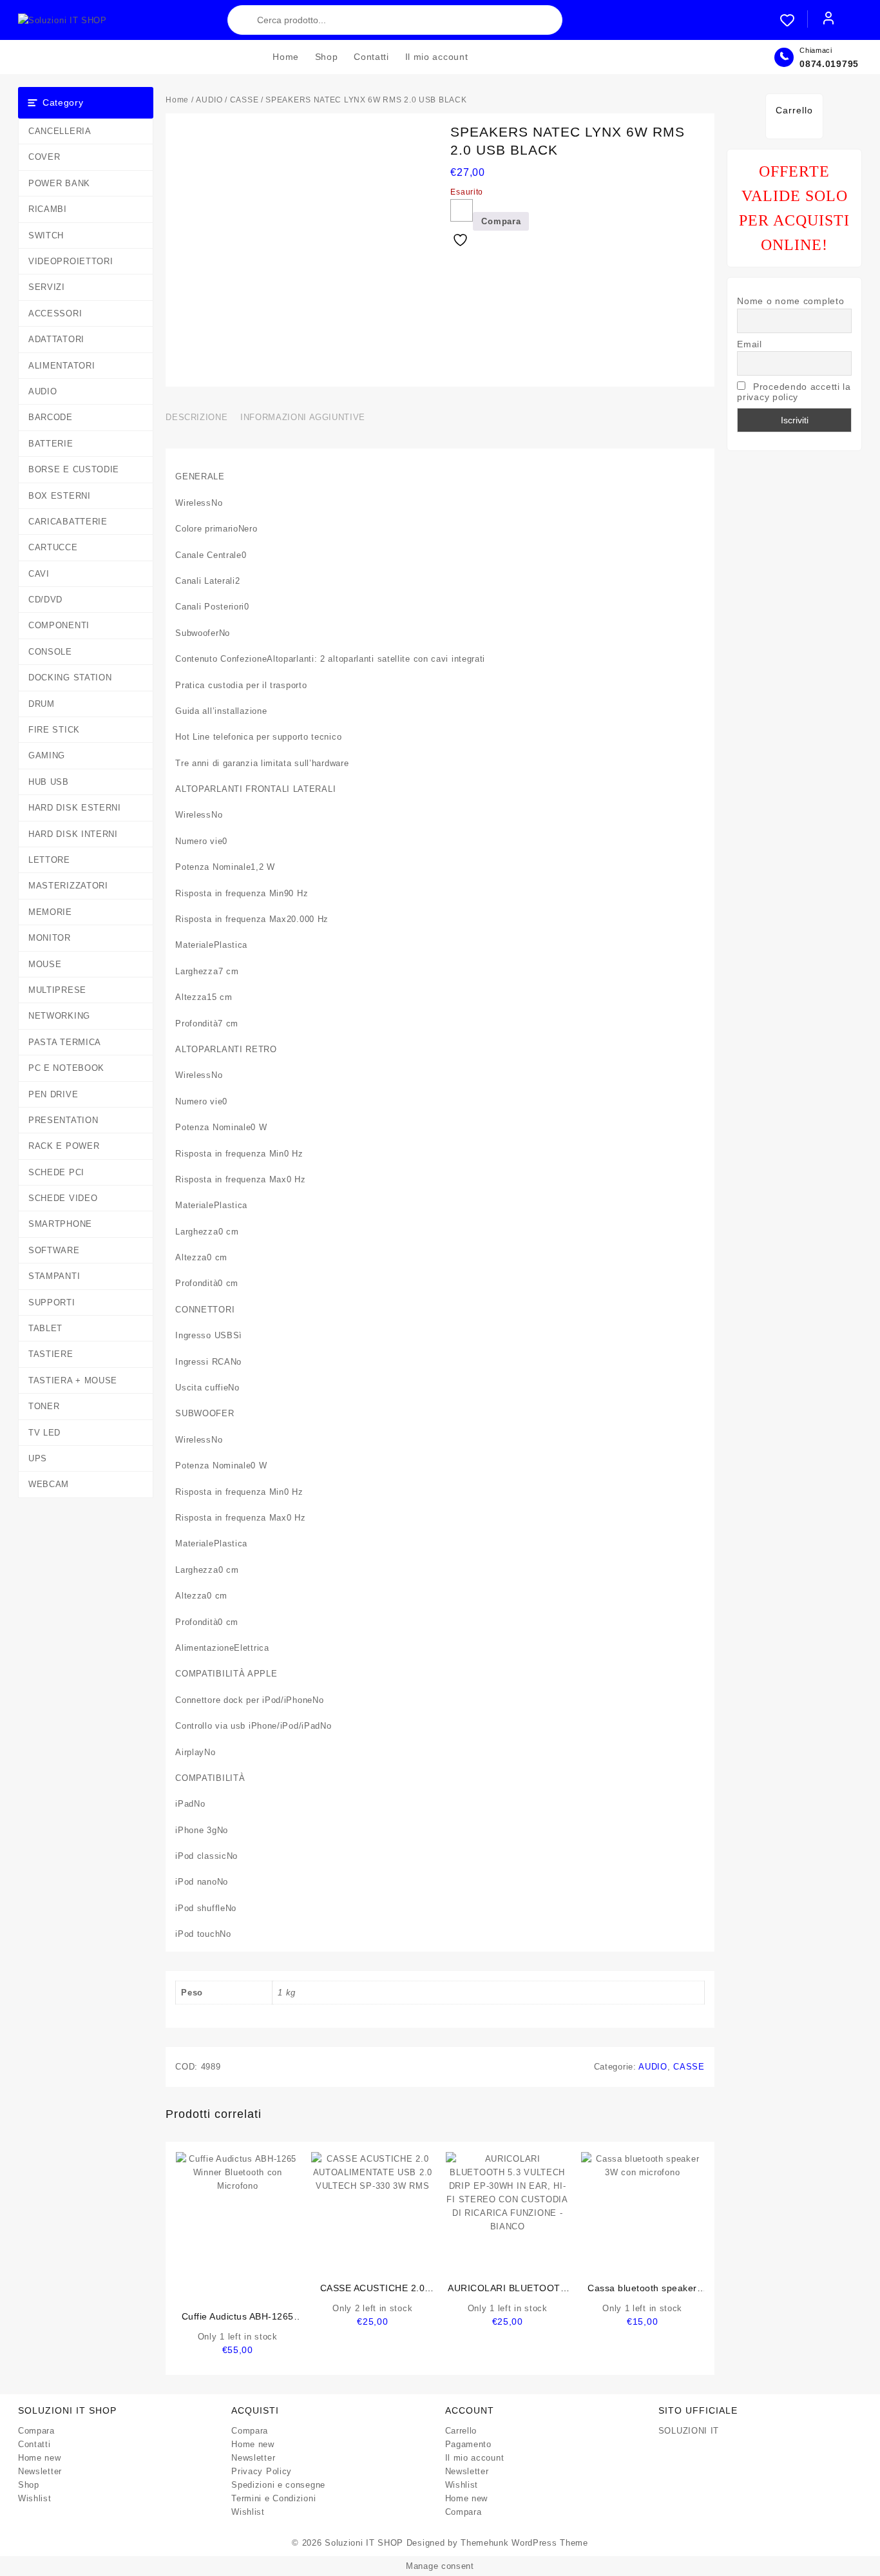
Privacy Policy (262, 2471)
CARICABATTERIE (68, 522)
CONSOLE (50, 652)
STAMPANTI (54, 1276)
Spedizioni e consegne (278, 2485)
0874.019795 (829, 64)
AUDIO (43, 391)
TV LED (44, 1433)
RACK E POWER (64, 1146)
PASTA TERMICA (65, 1042)
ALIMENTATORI (62, 366)
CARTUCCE (53, 547)
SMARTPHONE (60, 1224)
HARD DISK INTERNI (73, 834)
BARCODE (51, 417)
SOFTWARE (54, 1250)
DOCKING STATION (70, 678)
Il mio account (475, 2458)
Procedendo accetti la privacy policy (794, 392)
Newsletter (40, 2471)
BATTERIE (51, 444)
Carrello (461, 2431)
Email (750, 344)
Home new (40, 2458)
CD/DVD (45, 600)
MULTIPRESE (57, 990)
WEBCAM (49, 1484)
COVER (44, 157)
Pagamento (468, 2444)
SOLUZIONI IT (689, 2431)
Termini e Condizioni (273, 2498)
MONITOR (50, 938)
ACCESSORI (55, 313)
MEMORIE (50, 912)
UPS (38, 1458)
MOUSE (45, 964)
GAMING (47, 755)
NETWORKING (59, 1016)
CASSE (244, 100)
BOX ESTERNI (60, 496)
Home (177, 100)
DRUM (42, 704)
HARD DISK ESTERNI (75, 808)
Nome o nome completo (790, 301)
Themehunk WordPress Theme (524, 2543)
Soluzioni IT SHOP (364, 2543)
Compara (36, 2431)
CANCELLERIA (60, 131)
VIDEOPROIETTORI (71, 261)
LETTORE (49, 860)
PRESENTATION (63, 1120)
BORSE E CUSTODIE (74, 469)
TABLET (45, 1328)
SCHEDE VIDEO (63, 1198)
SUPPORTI (52, 1302)
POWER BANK (59, 183)
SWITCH (46, 235)
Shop (29, 2485)
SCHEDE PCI (56, 1172)
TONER (44, 1406)
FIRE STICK (54, 730)
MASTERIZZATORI (68, 886)
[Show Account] (828, 20)
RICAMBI (48, 209)
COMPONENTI (59, 625)
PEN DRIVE (53, 1094)
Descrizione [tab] (196, 417)
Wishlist (35, 2498)
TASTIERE (51, 1354)
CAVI (39, 574)
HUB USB (49, 782)
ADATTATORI (56, 339)
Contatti (34, 2444)
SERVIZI (47, 287)
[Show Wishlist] (794, 20)
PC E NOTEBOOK (66, 1068)
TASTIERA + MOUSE (73, 1380)
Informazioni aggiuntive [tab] (303, 417)
